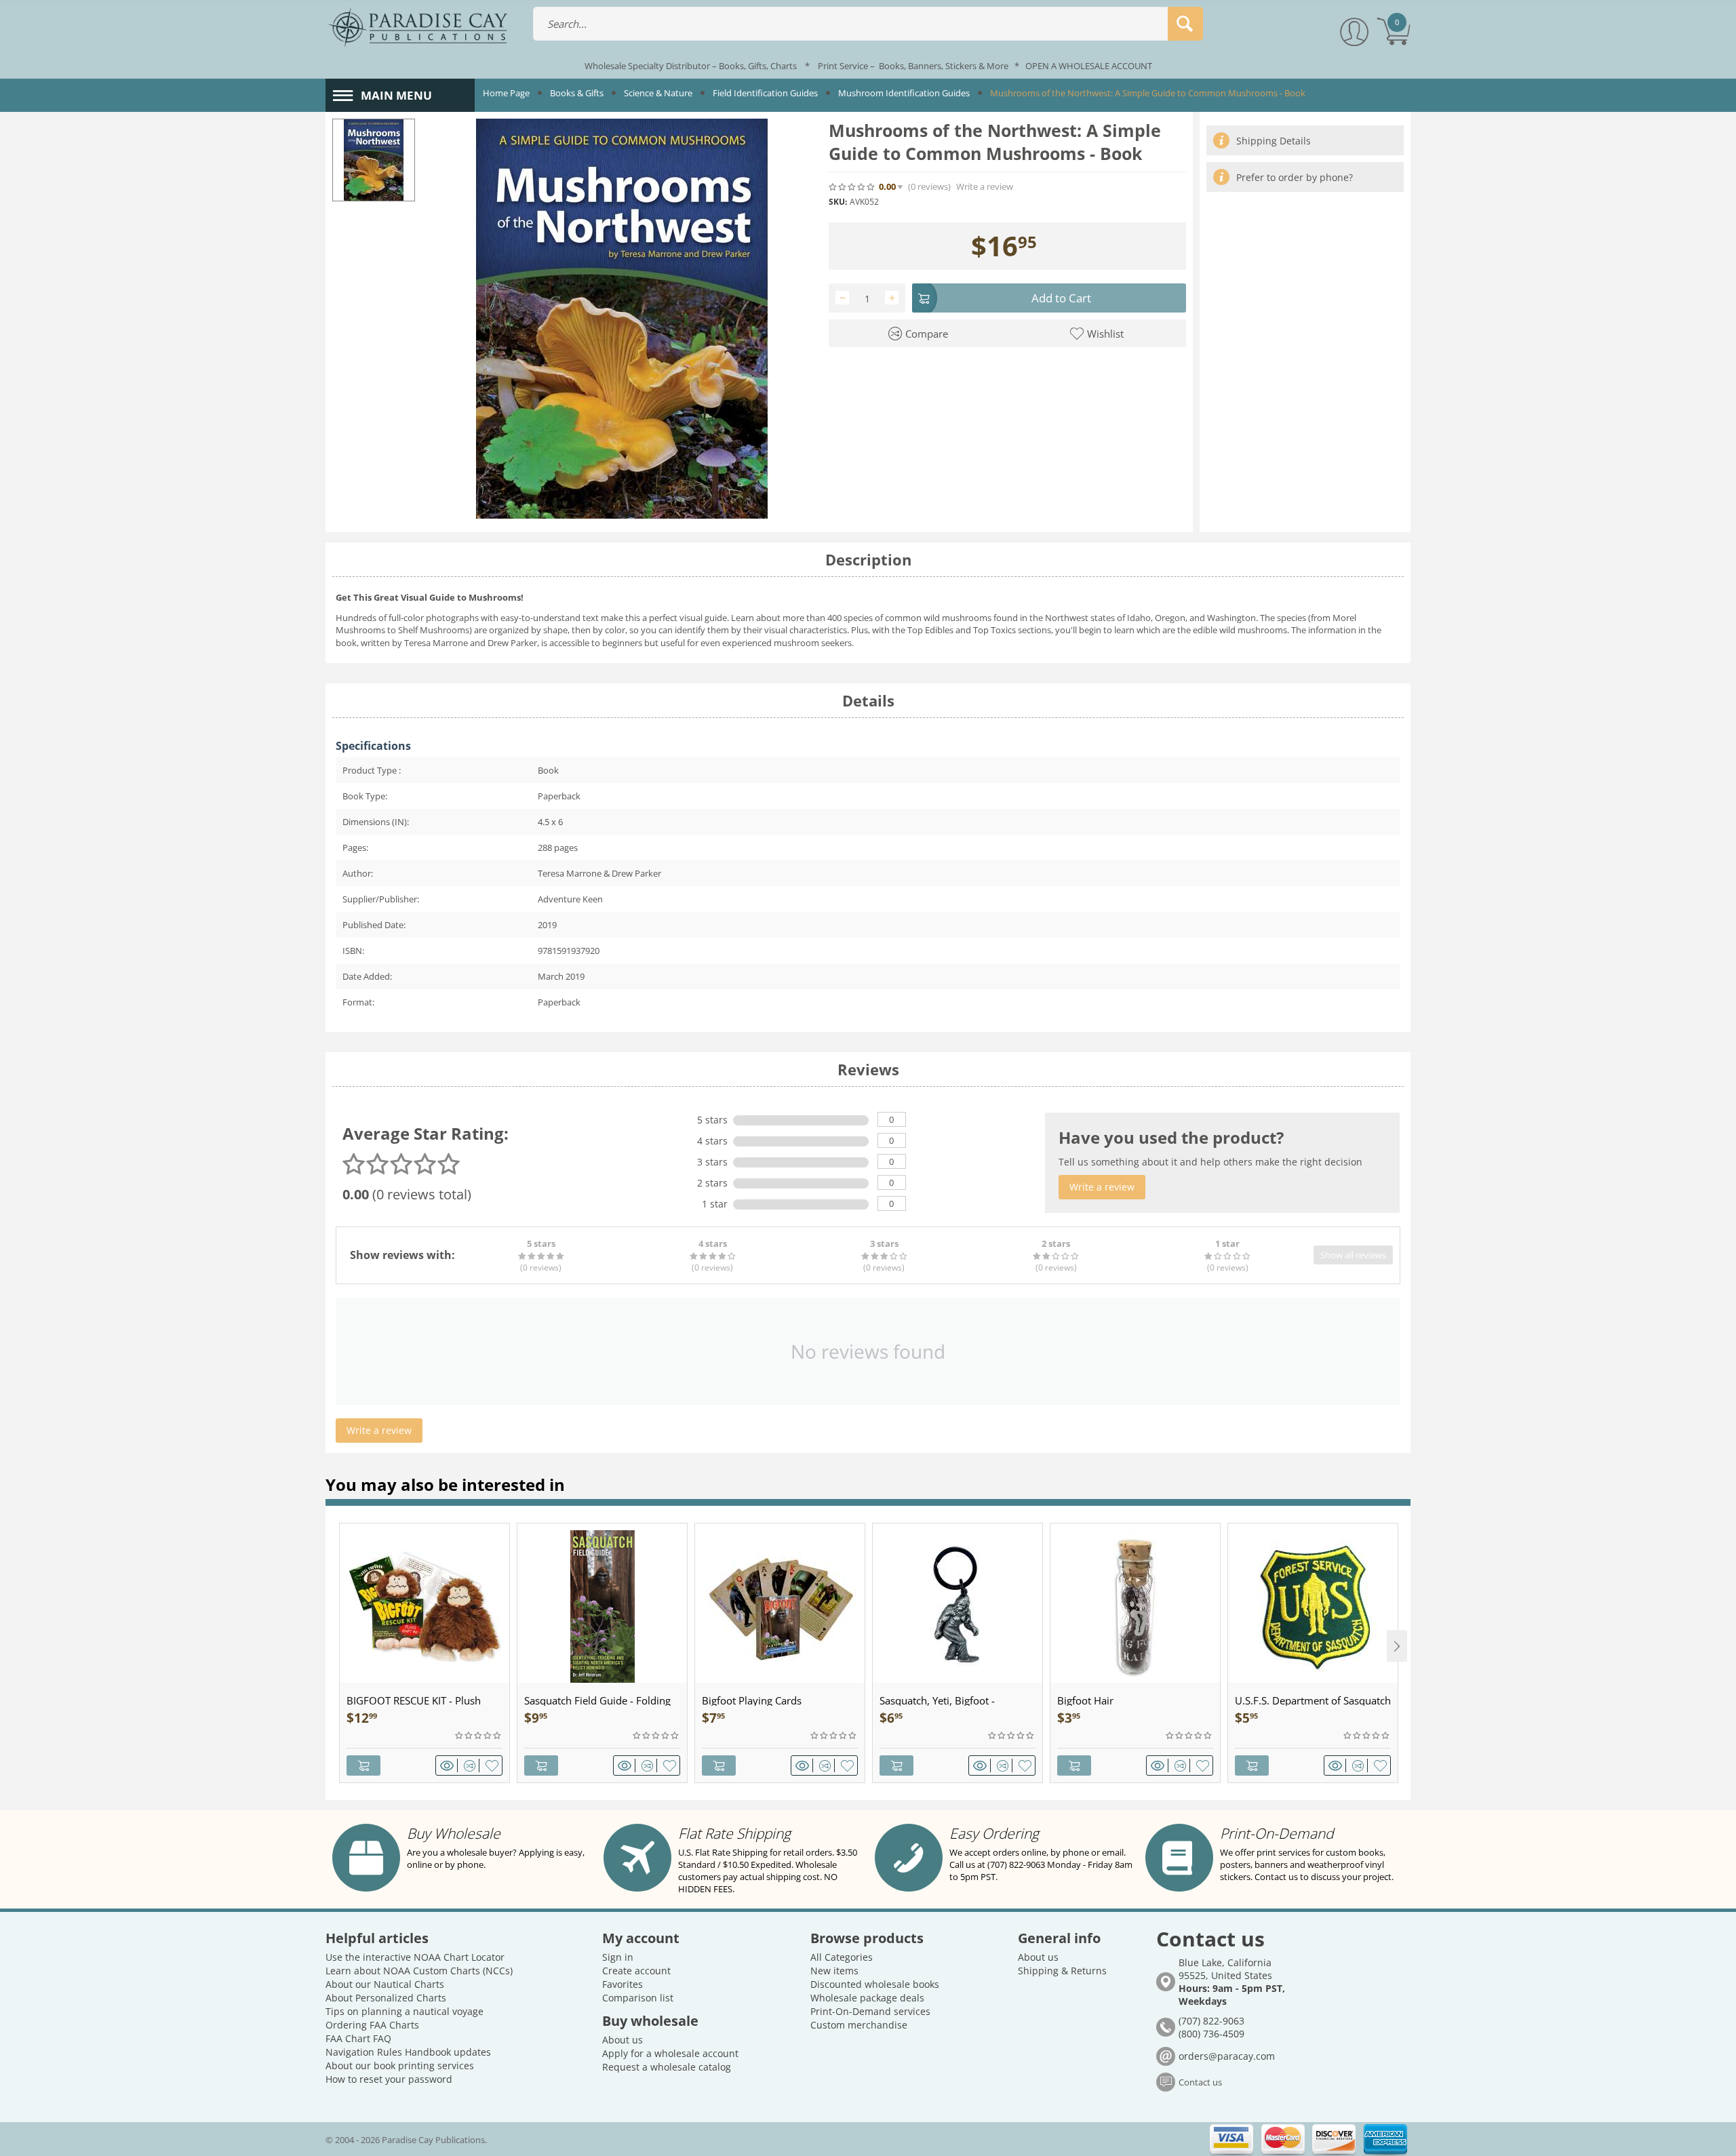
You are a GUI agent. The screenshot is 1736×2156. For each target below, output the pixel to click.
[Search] (1185, 24)
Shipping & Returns (1062, 1971)
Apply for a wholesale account (670, 2053)
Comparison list (638, 1998)
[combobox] (868, 24)
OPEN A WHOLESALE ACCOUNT (1089, 66)
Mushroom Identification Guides (904, 93)
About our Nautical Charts (385, 1984)
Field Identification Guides (765, 93)
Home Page (506, 93)
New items (834, 1971)
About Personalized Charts (386, 1998)
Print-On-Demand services (870, 2011)
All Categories (842, 1957)
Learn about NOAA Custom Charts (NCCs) (419, 1971)
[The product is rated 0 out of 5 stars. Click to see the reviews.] (852, 186)
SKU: (838, 202)
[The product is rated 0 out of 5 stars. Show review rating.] (479, 1736)
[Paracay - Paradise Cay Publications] (418, 26)
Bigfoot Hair (1085, 1700)
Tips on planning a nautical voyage (405, 2011)
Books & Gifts (577, 93)
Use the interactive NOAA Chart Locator (415, 1957)
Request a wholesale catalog (667, 2067)
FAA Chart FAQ (358, 2038)
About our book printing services (400, 2065)
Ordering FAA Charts (372, 2025)
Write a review (985, 187)
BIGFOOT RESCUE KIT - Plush (414, 1700)
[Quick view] (449, 1765)
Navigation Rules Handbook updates (408, 2052)
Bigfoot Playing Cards (752, 1700)
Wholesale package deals (867, 1998)
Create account (636, 1971)
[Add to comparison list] (472, 1765)
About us (623, 2040)
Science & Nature (658, 93)
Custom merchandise (859, 2025)
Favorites (623, 1984)
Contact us (1200, 2082)
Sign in (618, 1957)
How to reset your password (389, 2079)
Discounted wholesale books (875, 1984)
